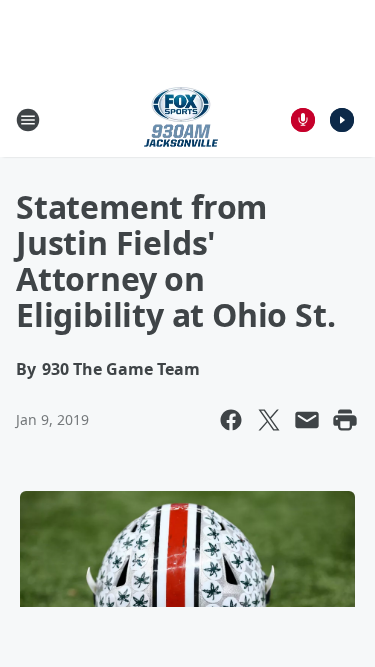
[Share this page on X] (269, 420)
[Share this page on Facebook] (231, 420)
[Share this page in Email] (307, 420)
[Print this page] (345, 420)
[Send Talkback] (303, 120)
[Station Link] (181, 119)
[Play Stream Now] (342, 120)
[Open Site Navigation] (28, 120)
